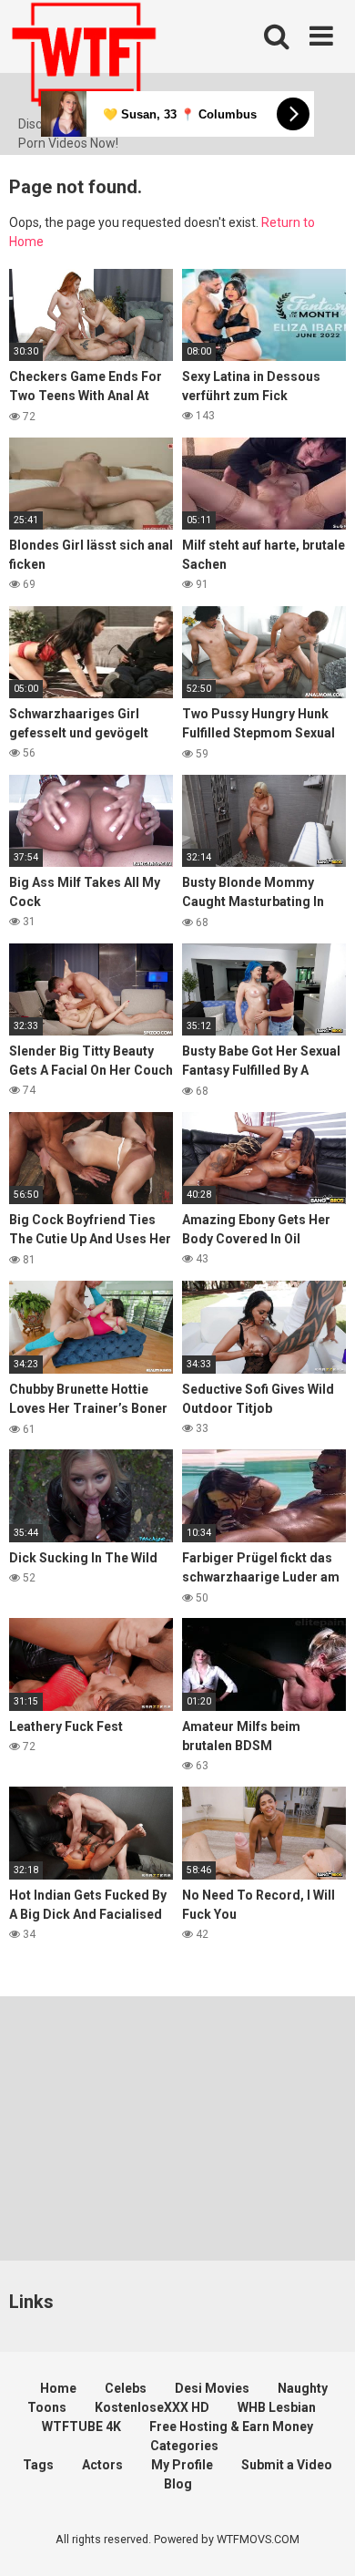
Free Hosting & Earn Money (231, 2427)
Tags (38, 2465)
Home (58, 2388)
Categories (184, 2446)
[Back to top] (321, 2539)
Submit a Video (287, 2465)
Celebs (126, 2388)
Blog (178, 2484)
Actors (102, 2465)
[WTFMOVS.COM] (84, 57)
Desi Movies (212, 2388)
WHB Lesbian (277, 2407)
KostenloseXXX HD (152, 2407)
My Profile (182, 2465)
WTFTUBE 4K (81, 2427)
